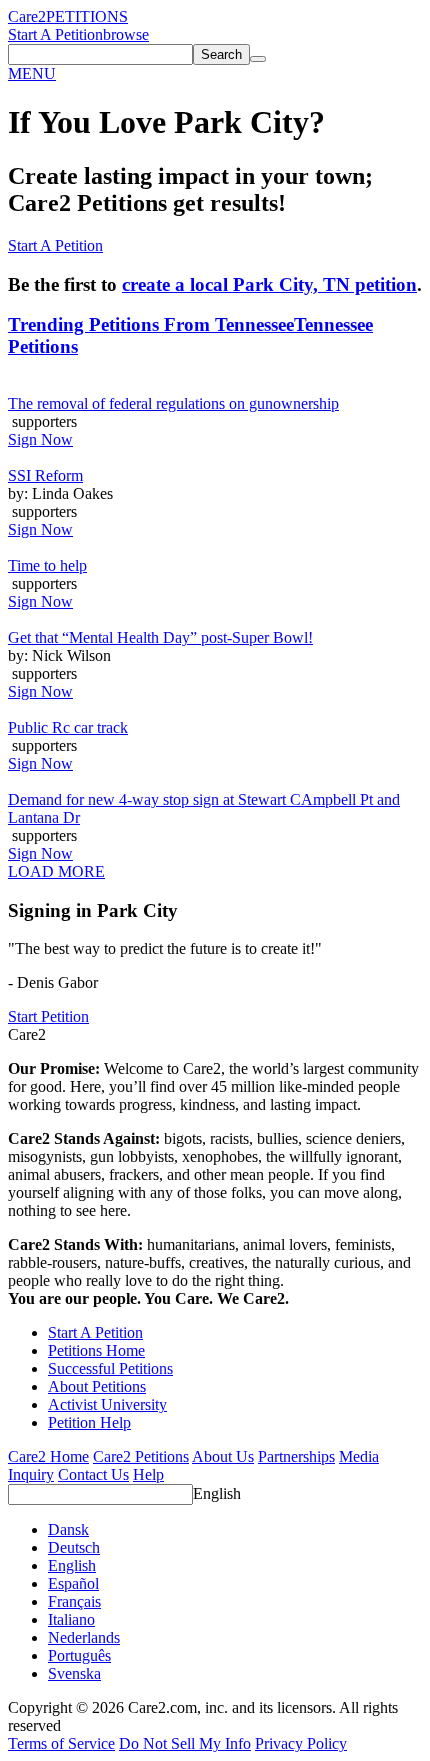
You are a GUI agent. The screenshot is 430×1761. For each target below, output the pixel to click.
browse (126, 34)
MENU (32, 73)
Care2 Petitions (141, 1456)
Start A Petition (55, 34)
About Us (223, 1456)
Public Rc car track (68, 727)
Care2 (27, 16)
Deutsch (74, 1547)
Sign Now (40, 439)
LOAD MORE (56, 871)
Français (74, 1601)
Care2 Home (48, 1456)
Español (73, 1583)
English (217, 1493)
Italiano (71, 1619)
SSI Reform (45, 475)
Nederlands (84, 1637)
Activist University (107, 1404)
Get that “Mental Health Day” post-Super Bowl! (160, 637)
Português (79, 1655)
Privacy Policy (301, 1743)
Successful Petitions (110, 1368)
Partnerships (296, 1456)
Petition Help (89, 1422)
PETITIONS (87, 16)
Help (148, 1474)
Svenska (74, 1673)
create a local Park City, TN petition (269, 284)
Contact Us (93, 1474)
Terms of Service (61, 1743)
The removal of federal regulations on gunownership (173, 403)
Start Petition (48, 1016)
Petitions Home (96, 1350)
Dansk (68, 1529)
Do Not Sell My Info (185, 1743)
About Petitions (97, 1386)
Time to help (47, 565)
